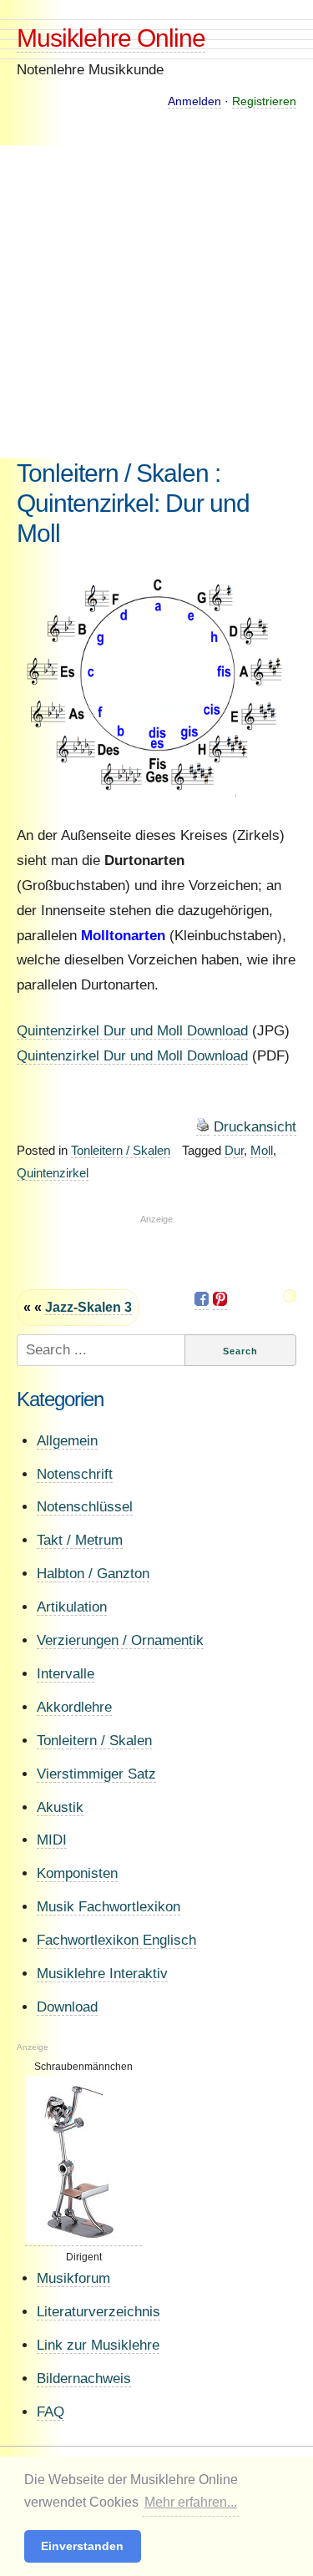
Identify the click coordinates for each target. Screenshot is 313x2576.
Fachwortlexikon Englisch (116, 1940)
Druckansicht (255, 1127)
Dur (234, 1150)
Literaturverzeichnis (98, 2312)
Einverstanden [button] (82, 2546)
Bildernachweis (84, 2379)
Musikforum (73, 2278)
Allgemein (67, 1441)
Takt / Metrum (80, 1540)
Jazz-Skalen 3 (88, 1307)
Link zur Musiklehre (98, 2345)
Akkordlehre (74, 1707)
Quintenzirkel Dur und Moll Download (132, 1031)
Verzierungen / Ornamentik (120, 1640)
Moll (262, 1150)
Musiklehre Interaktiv (102, 1974)
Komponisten (77, 1873)
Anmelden (194, 101)
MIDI (52, 1840)
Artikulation (72, 1607)
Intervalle (66, 1674)
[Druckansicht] (203, 1127)
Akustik (60, 1807)
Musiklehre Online (111, 38)
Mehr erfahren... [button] (191, 2502)
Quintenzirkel (53, 1173)
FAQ (50, 2412)
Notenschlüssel (85, 1507)
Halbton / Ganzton (93, 1574)
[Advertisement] (156, 302)
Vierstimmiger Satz (96, 1774)
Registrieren (264, 101)
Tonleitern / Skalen (121, 1150)
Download (67, 2007)
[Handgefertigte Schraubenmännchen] (83, 2240)
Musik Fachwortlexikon (109, 1907)
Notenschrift (75, 1474)
